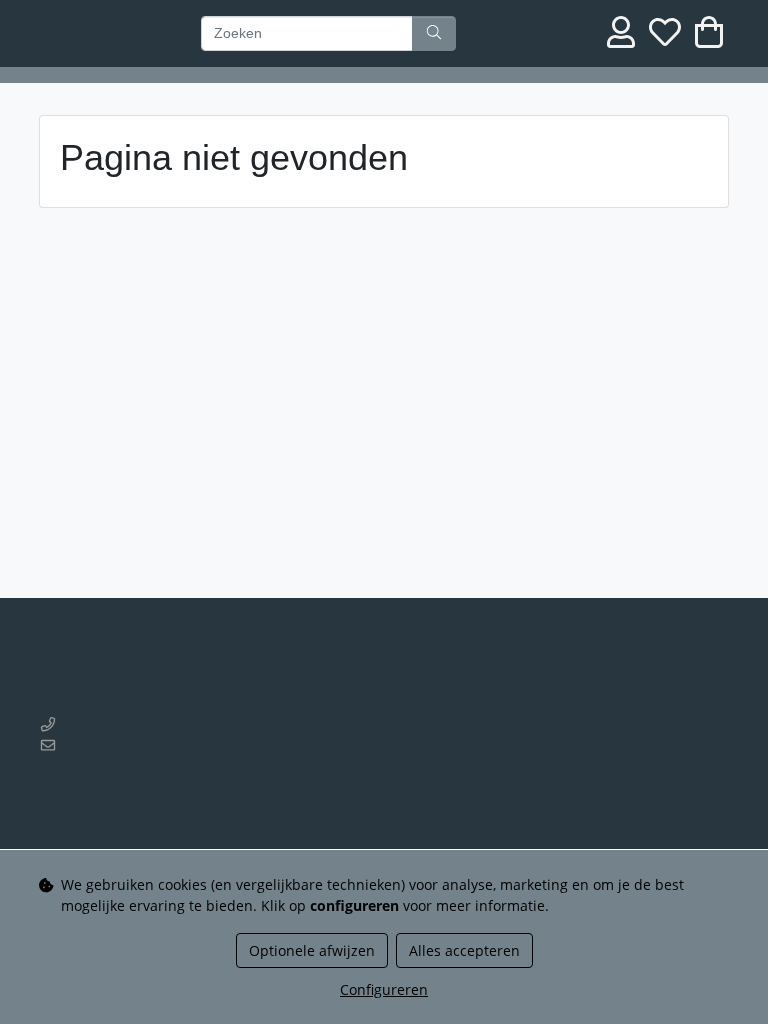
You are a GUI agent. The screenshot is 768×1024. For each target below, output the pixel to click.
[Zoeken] (434, 34)
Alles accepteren (464, 950)
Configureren (384, 989)
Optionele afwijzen (312, 950)
